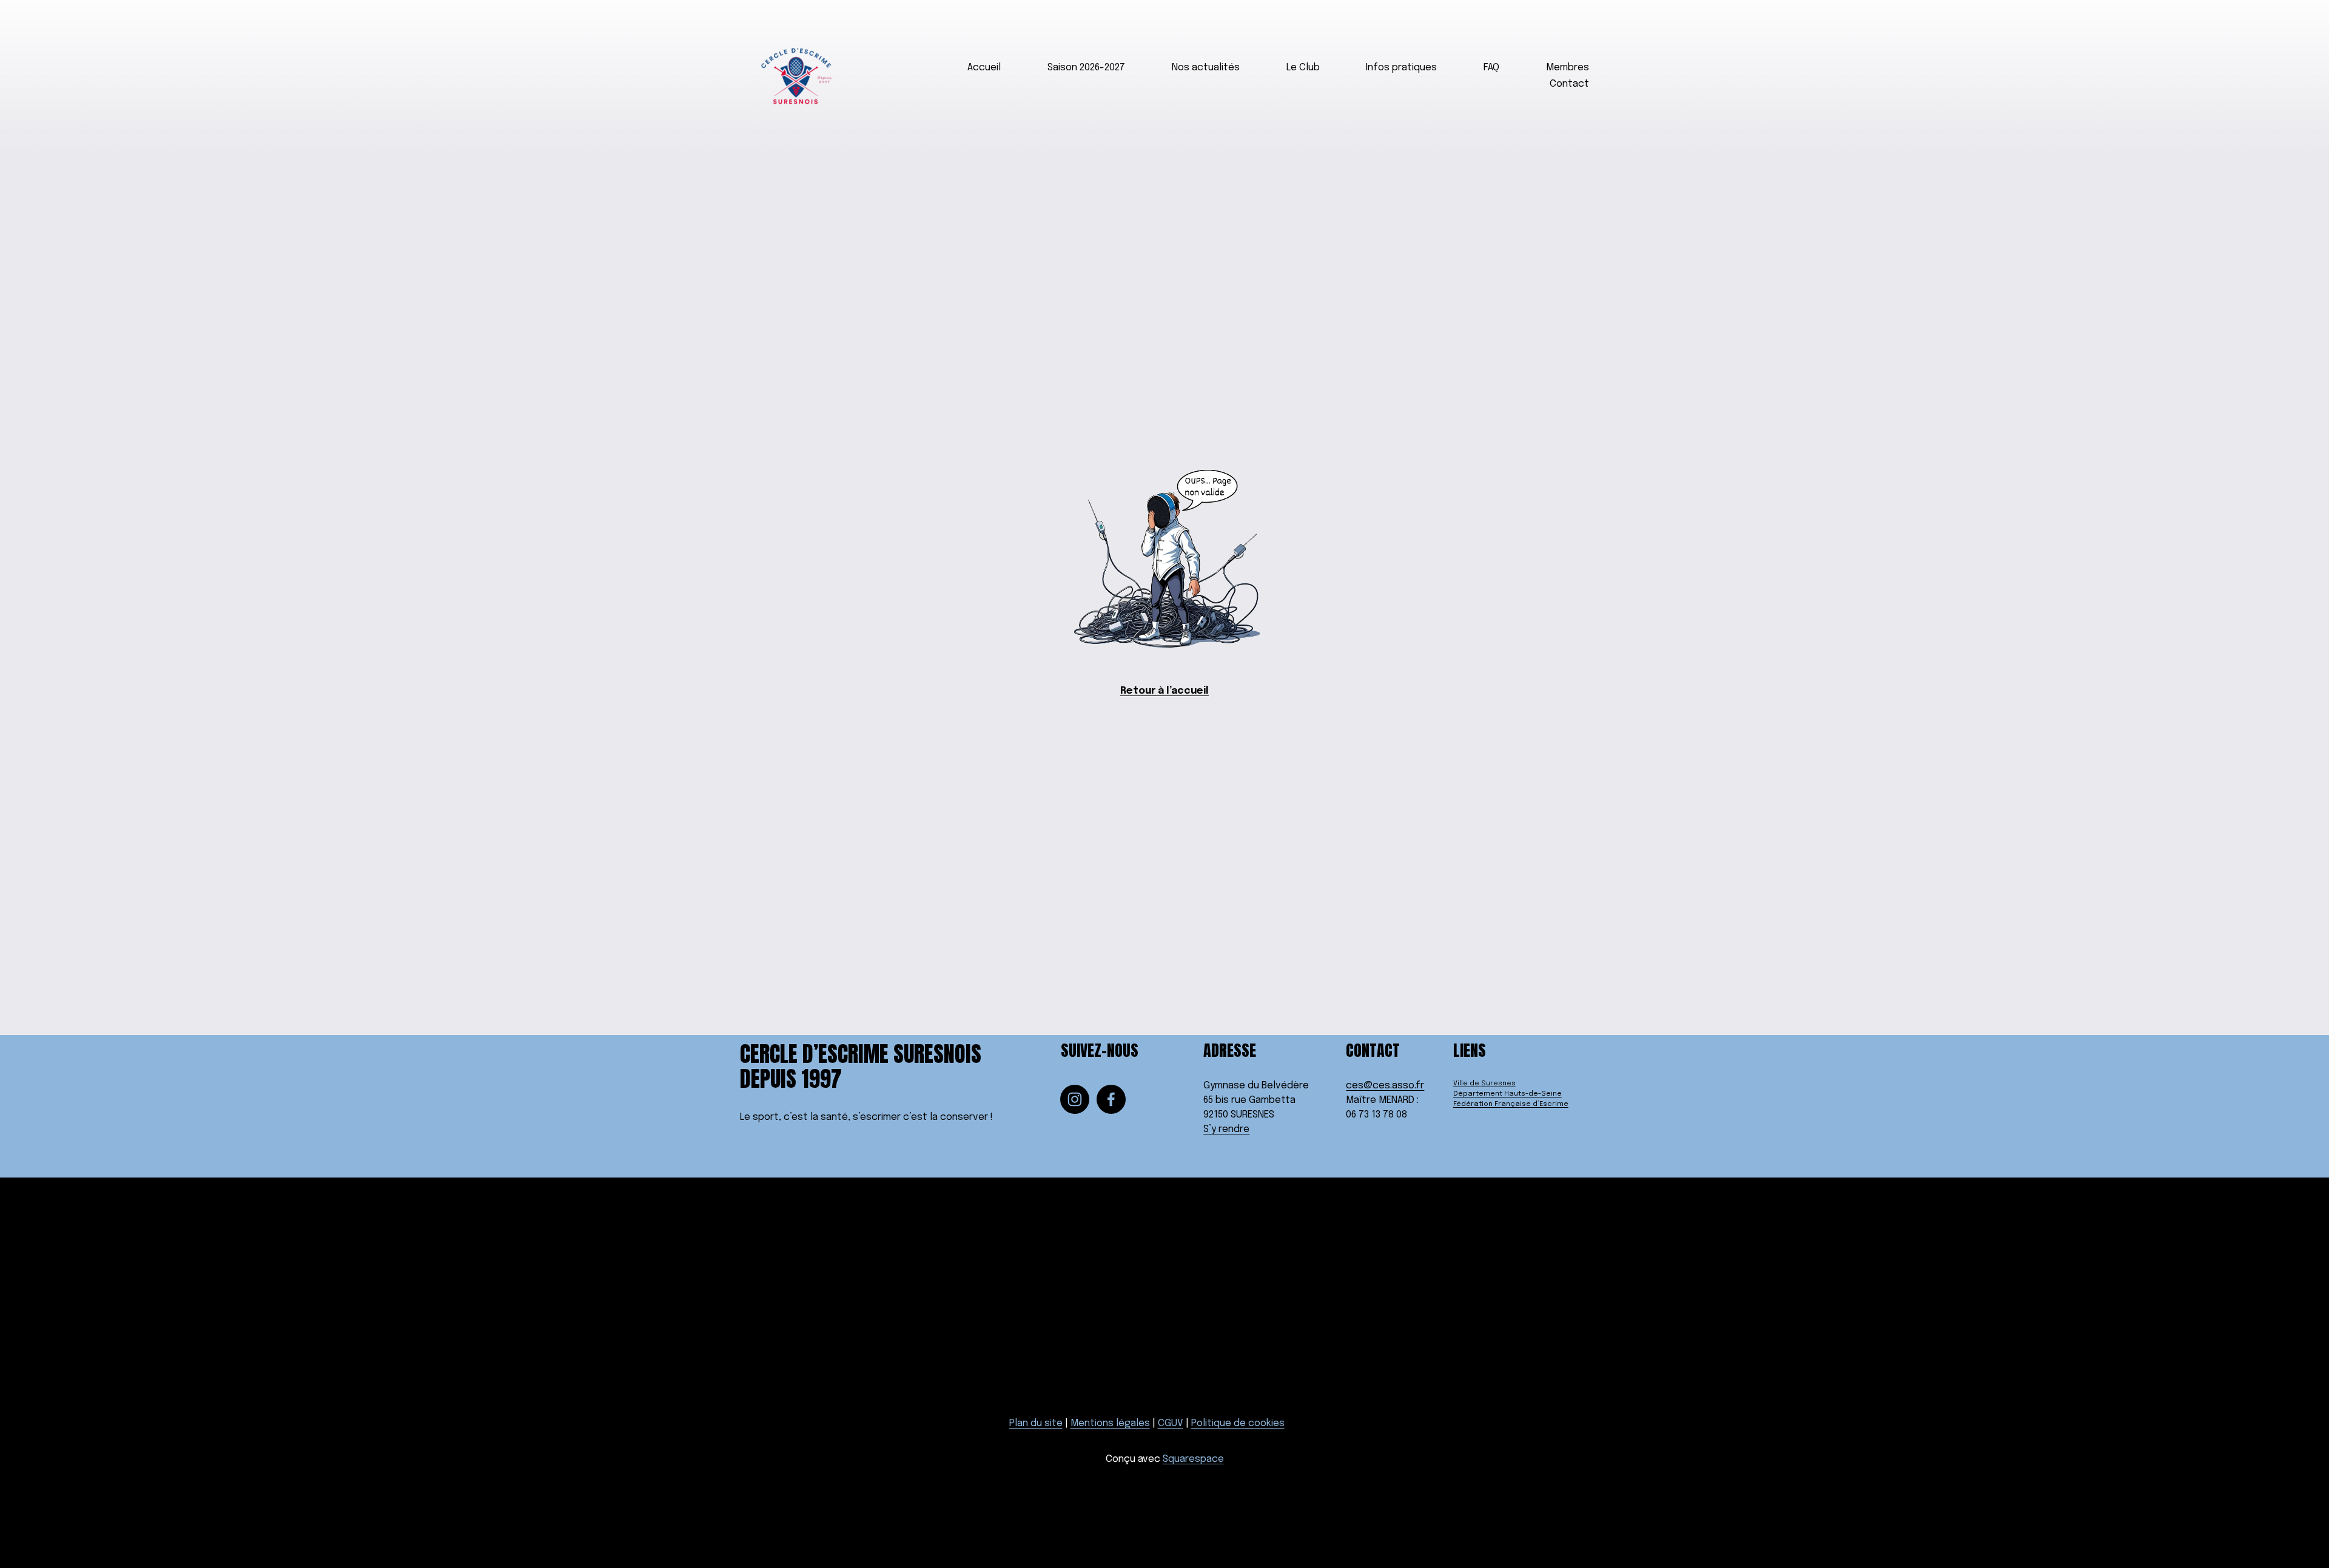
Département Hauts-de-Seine (1507, 1094)
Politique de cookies (1238, 1423)
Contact (1569, 84)
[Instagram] (1075, 1099)
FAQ (1491, 68)
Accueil (984, 68)
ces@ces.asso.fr (1385, 1086)
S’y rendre (1226, 1129)
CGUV (1171, 1423)
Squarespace (1193, 1459)
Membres (1568, 68)
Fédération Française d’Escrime (1511, 1104)
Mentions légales (1110, 1423)
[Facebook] (1111, 1099)
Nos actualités (1206, 68)
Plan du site (1036, 1423)
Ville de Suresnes (1484, 1084)
